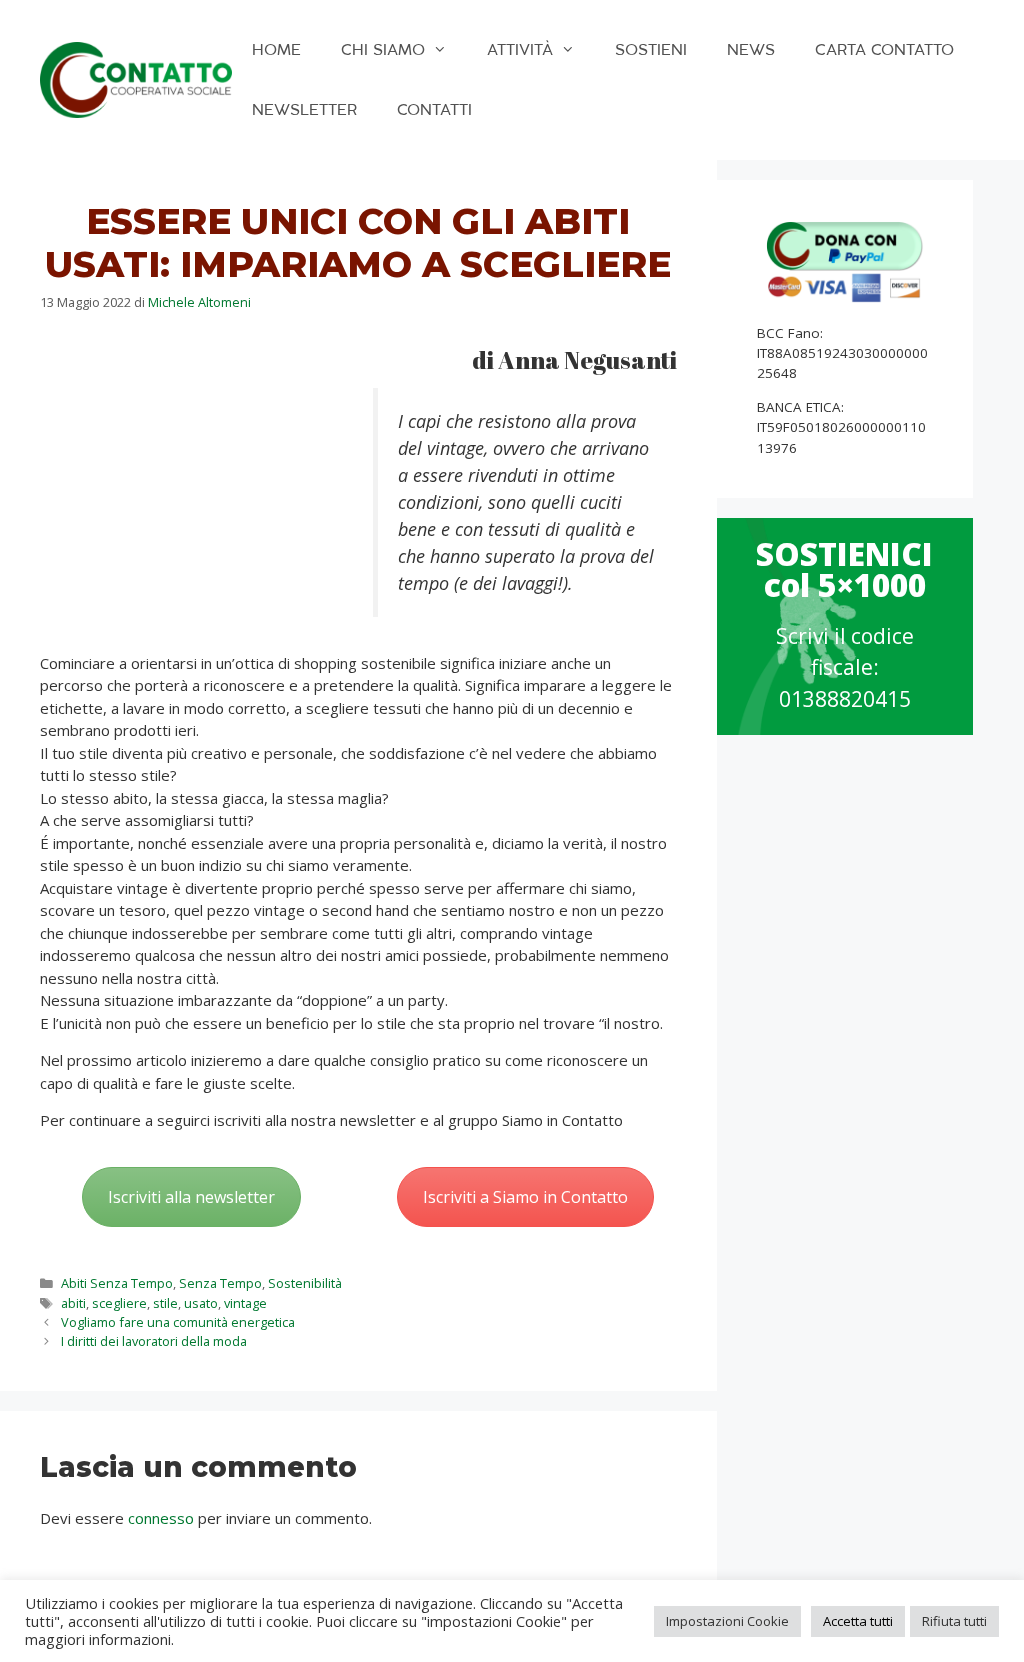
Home (276, 49)
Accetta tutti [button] (858, 1621)
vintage (245, 1303)
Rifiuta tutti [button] (954, 1621)
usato (201, 1303)
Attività (520, 49)
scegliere (119, 1303)
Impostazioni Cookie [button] (727, 1621)
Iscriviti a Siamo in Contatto (525, 1197)
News (751, 49)
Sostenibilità (305, 1283)
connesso (161, 1518)
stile (165, 1303)
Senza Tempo (220, 1283)
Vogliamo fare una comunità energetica (178, 1322)
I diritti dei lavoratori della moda (154, 1341)
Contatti (434, 109)
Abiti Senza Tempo (117, 1283)
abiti (73, 1303)
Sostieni (651, 49)
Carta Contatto (884, 49)
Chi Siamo (383, 49)
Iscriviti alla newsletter (191, 1197)
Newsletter (304, 109)
